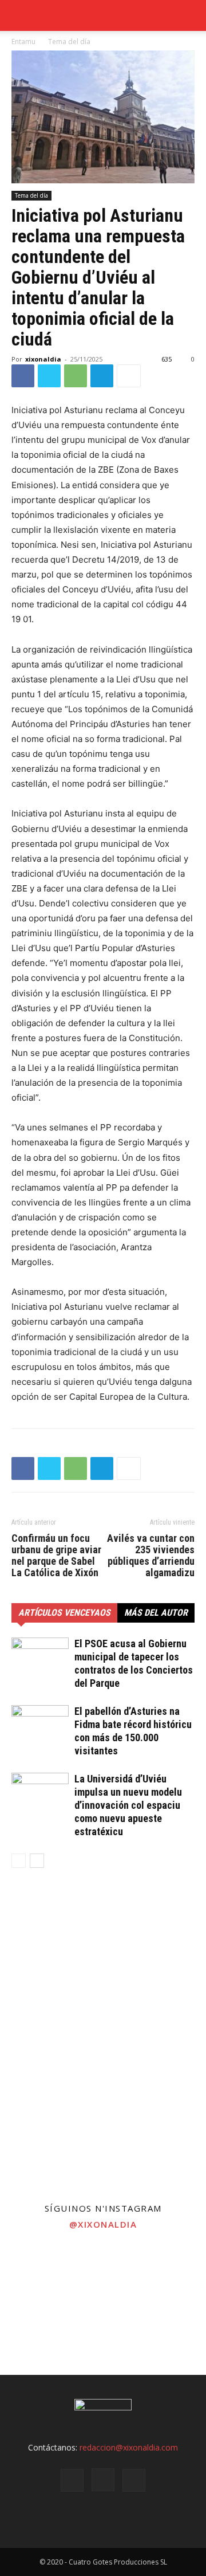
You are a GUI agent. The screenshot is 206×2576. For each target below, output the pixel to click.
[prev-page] (19, 1861)
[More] (129, 376)
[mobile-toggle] (19, 15)
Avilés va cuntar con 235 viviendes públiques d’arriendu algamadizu (151, 1556)
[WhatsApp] (76, 376)
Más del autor (156, 1613)
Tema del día (69, 42)
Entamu (23, 42)
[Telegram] (102, 376)
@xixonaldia (103, 2224)
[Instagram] (103, 2480)
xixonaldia (43, 359)
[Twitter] (49, 376)
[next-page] (37, 1861)
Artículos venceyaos (64, 1613)
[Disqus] (103, 2041)
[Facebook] (23, 376)
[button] (190, 15)
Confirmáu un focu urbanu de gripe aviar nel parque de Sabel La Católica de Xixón (56, 1556)
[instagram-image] (34, 2272)
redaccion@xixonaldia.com (129, 2447)
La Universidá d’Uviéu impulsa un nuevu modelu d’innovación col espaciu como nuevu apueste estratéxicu (128, 1805)
